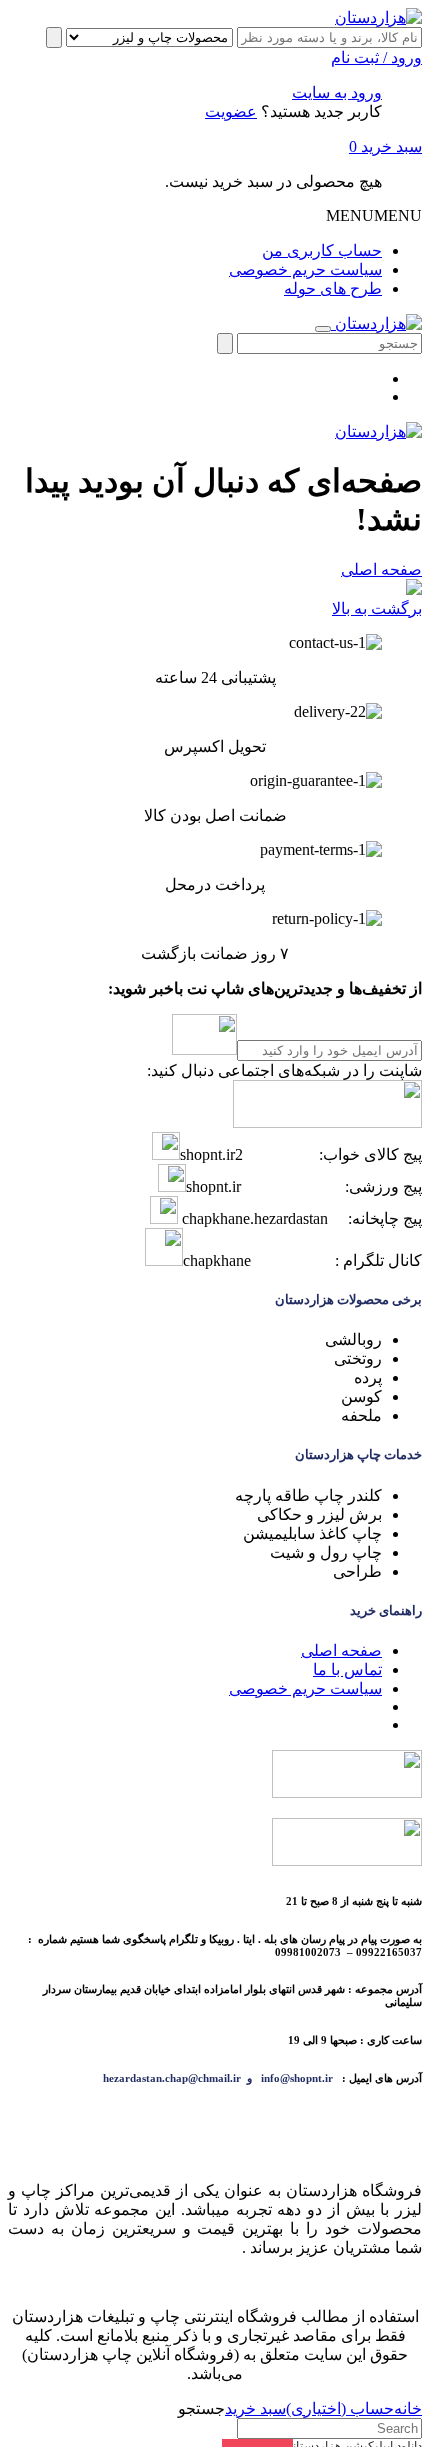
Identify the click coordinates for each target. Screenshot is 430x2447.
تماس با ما (347, 1669)
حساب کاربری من (322, 250)
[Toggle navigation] (323, 329)
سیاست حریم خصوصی (305, 269)
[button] (374, 215)
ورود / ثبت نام (376, 57)
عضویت (231, 111)
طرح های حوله (333, 288)
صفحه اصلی (381, 569)
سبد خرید (385, 146)
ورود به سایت (337, 92)
